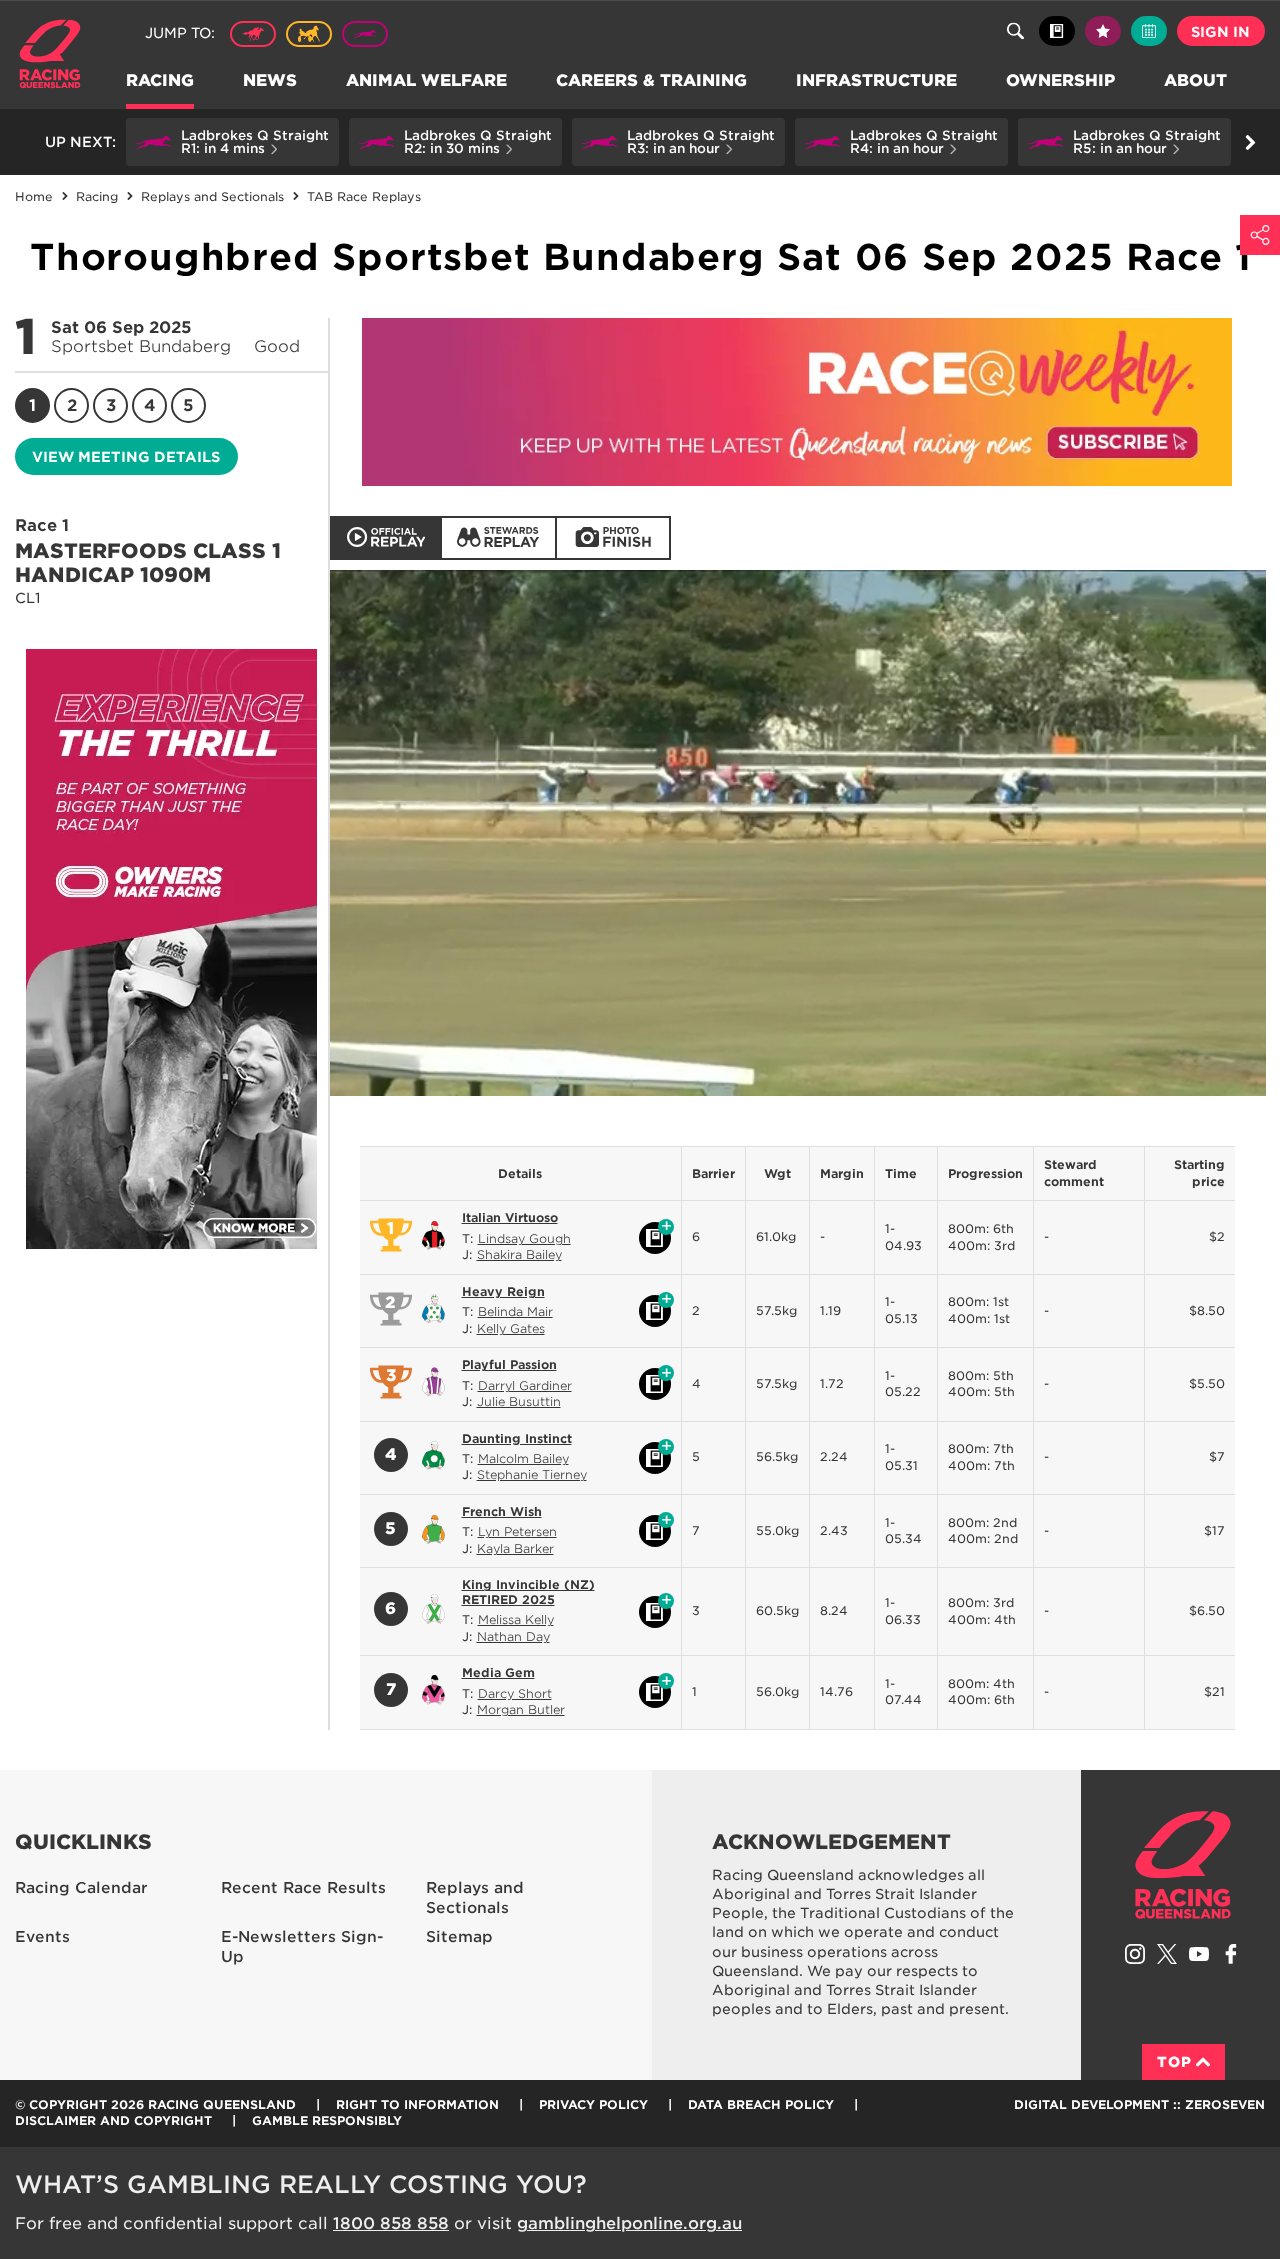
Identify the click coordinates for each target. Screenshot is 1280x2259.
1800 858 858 (391, 2223)
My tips (1103, 31)
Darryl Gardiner (525, 1385)
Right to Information (417, 2104)
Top (1174, 2062)
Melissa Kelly (516, 1619)
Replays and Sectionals (475, 1898)
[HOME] (57, 56)
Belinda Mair (515, 1311)
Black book (1057, 31)
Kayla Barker (515, 1548)
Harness (309, 34)
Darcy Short (515, 1693)
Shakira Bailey (519, 1254)
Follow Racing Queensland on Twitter (1167, 1954)
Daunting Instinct (517, 1438)
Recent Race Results (303, 1888)
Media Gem (498, 1672)
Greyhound (365, 34)
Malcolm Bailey (523, 1458)
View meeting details (126, 457)
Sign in (1220, 32)
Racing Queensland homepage (1183, 1865)
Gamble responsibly (327, 2120)
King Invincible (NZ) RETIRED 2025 (528, 1591)
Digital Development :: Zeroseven (1139, 2104)
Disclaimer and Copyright (113, 2120)
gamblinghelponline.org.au (629, 2223)
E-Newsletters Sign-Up (302, 1947)
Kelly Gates (511, 1328)
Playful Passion (509, 1364)
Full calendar (1149, 31)
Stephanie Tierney (532, 1474)
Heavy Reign (503, 1291)
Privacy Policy (593, 2104)
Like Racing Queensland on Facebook (1231, 1954)
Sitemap (459, 1937)
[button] (232, 142)
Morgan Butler (521, 1709)
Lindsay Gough (524, 1238)
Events (42, 1937)
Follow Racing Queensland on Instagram (1135, 1954)
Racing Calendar (81, 1888)
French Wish (502, 1511)
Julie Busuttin (519, 1401)
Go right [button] (1250, 142)
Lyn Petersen (517, 1531)
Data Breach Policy (761, 2104)
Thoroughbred (253, 34)
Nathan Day (513, 1636)
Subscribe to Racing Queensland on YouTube (1199, 1954)
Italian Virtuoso (510, 1217)
